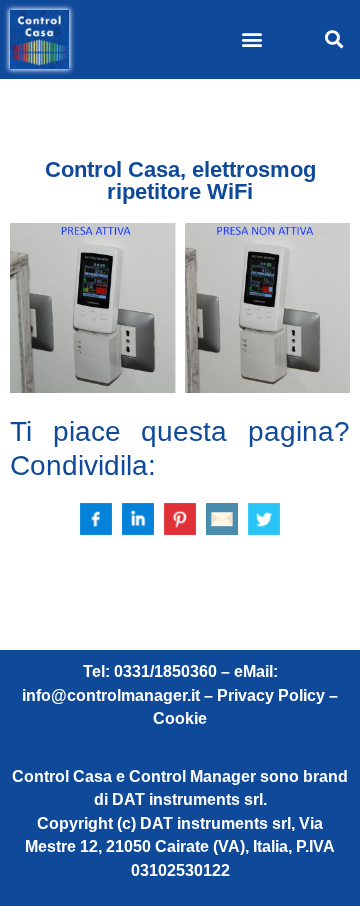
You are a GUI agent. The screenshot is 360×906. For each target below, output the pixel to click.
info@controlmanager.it (111, 695)
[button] (252, 39)
